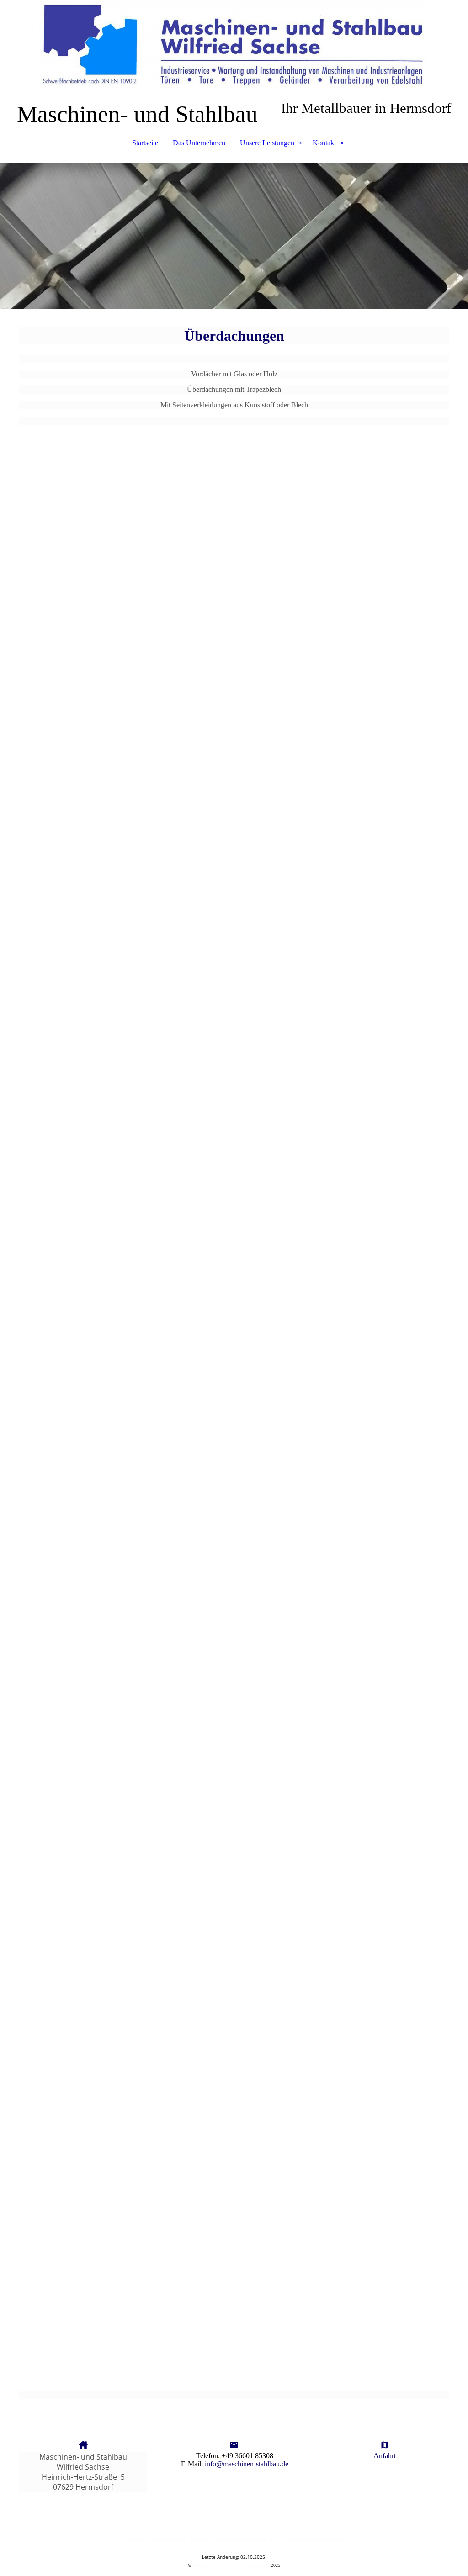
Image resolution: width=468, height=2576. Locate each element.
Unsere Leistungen (267, 143)
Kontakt (324, 143)
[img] (234, 46)
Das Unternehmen (199, 143)
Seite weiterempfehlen (316, 2540)
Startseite (145, 143)
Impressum (170, 2540)
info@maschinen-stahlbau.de (247, 2464)
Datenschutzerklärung (249, 2540)
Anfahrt (385, 2456)
